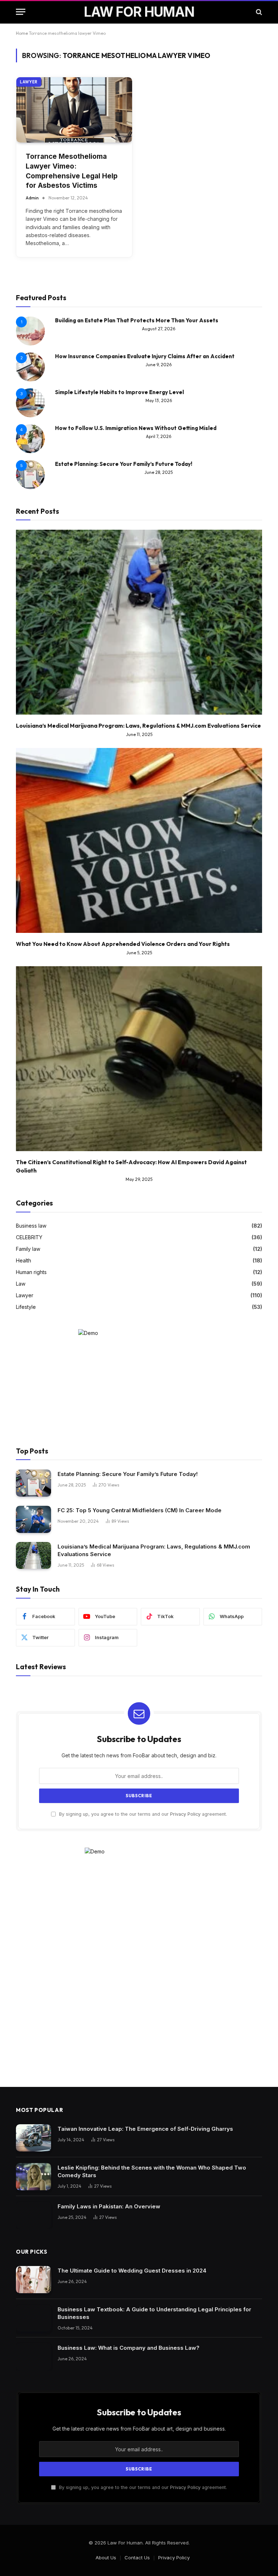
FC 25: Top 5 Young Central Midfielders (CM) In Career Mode (140, 1510)
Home (22, 33)
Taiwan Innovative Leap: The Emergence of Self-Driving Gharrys (145, 2129)
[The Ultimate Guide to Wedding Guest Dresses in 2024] (33, 2280)
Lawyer (29, 82)
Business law (31, 1226)
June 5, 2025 (139, 953)
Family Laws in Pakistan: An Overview (109, 2206)
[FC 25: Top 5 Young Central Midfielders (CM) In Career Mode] (33, 1519)
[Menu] (21, 12)
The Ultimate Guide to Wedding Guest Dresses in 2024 (132, 2271)
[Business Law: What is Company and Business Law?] (33, 2357)
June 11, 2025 (139, 734)
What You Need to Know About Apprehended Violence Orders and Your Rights (123, 944)
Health (24, 1260)
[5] (30, 487)
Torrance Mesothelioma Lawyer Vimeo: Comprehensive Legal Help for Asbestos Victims (72, 171)
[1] (30, 344)
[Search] (258, 12)
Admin (32, 198)
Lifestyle (26, 1307)
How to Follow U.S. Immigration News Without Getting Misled (136, 428)
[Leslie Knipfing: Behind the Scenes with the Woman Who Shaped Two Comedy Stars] (33, 2177)
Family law (28, 1249)
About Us (106, 2558)
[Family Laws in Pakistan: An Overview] (33, 2215)
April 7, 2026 (159, 436)
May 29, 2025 (139, 1179)
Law (21, 1284)
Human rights (31, 1272)
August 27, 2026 (159, 329)
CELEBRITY (29, 1237)
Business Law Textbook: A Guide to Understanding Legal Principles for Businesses (154, 2313)
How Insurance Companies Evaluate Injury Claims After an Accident (145, 356)
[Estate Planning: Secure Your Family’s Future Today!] (33, 1483)
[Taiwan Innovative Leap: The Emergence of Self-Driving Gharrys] (33, 2138)
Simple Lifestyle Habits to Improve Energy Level (119, 392)
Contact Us (137, 2558)
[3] (30, 415)
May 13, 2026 (159, 400)
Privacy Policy (185, 1814)
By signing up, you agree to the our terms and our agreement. (142, 1814)
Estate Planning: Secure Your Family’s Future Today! (124, 464)
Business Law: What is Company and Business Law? (129, 2348)
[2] (30, 379)
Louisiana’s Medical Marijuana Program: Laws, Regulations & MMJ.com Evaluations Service (138, 726)
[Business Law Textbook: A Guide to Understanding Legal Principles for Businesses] (33, 2318)
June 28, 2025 (159, 472)
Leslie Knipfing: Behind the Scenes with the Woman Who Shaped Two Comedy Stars (152, 2171)
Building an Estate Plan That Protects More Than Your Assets (137, 320)
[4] (30, 451)
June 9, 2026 (159, 365)
